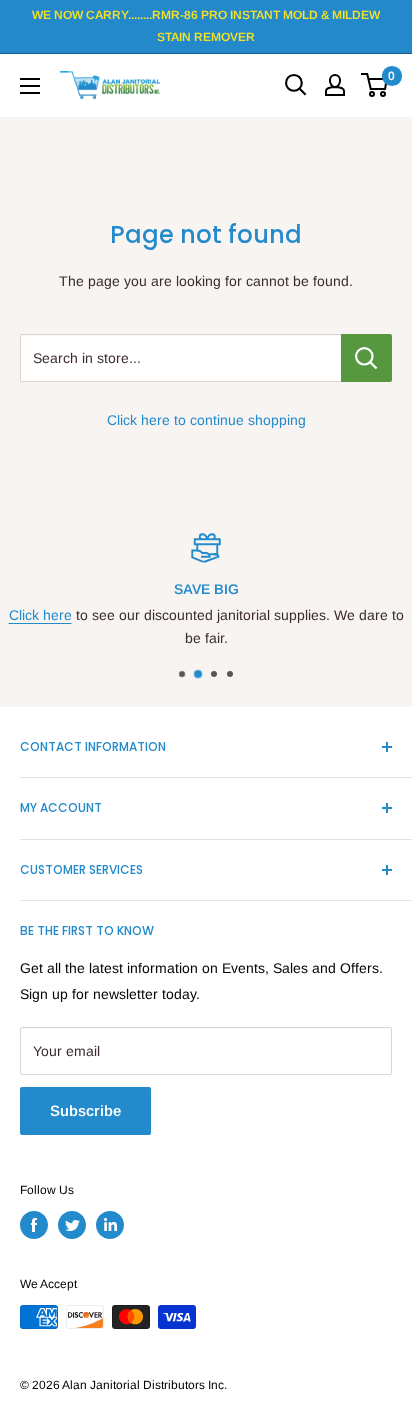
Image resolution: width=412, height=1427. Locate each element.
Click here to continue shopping (206, 420)
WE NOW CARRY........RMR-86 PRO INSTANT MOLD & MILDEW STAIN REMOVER (206, 26)
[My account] (335, 85)
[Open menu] (30, 86)
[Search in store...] (366, 358)
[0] (375, 85)
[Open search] (296, 85)
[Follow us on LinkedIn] (110, 1225)
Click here (40, 615)
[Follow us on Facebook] (34, 1225)
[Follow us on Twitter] (72, 1225)
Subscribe (85, 1110)
